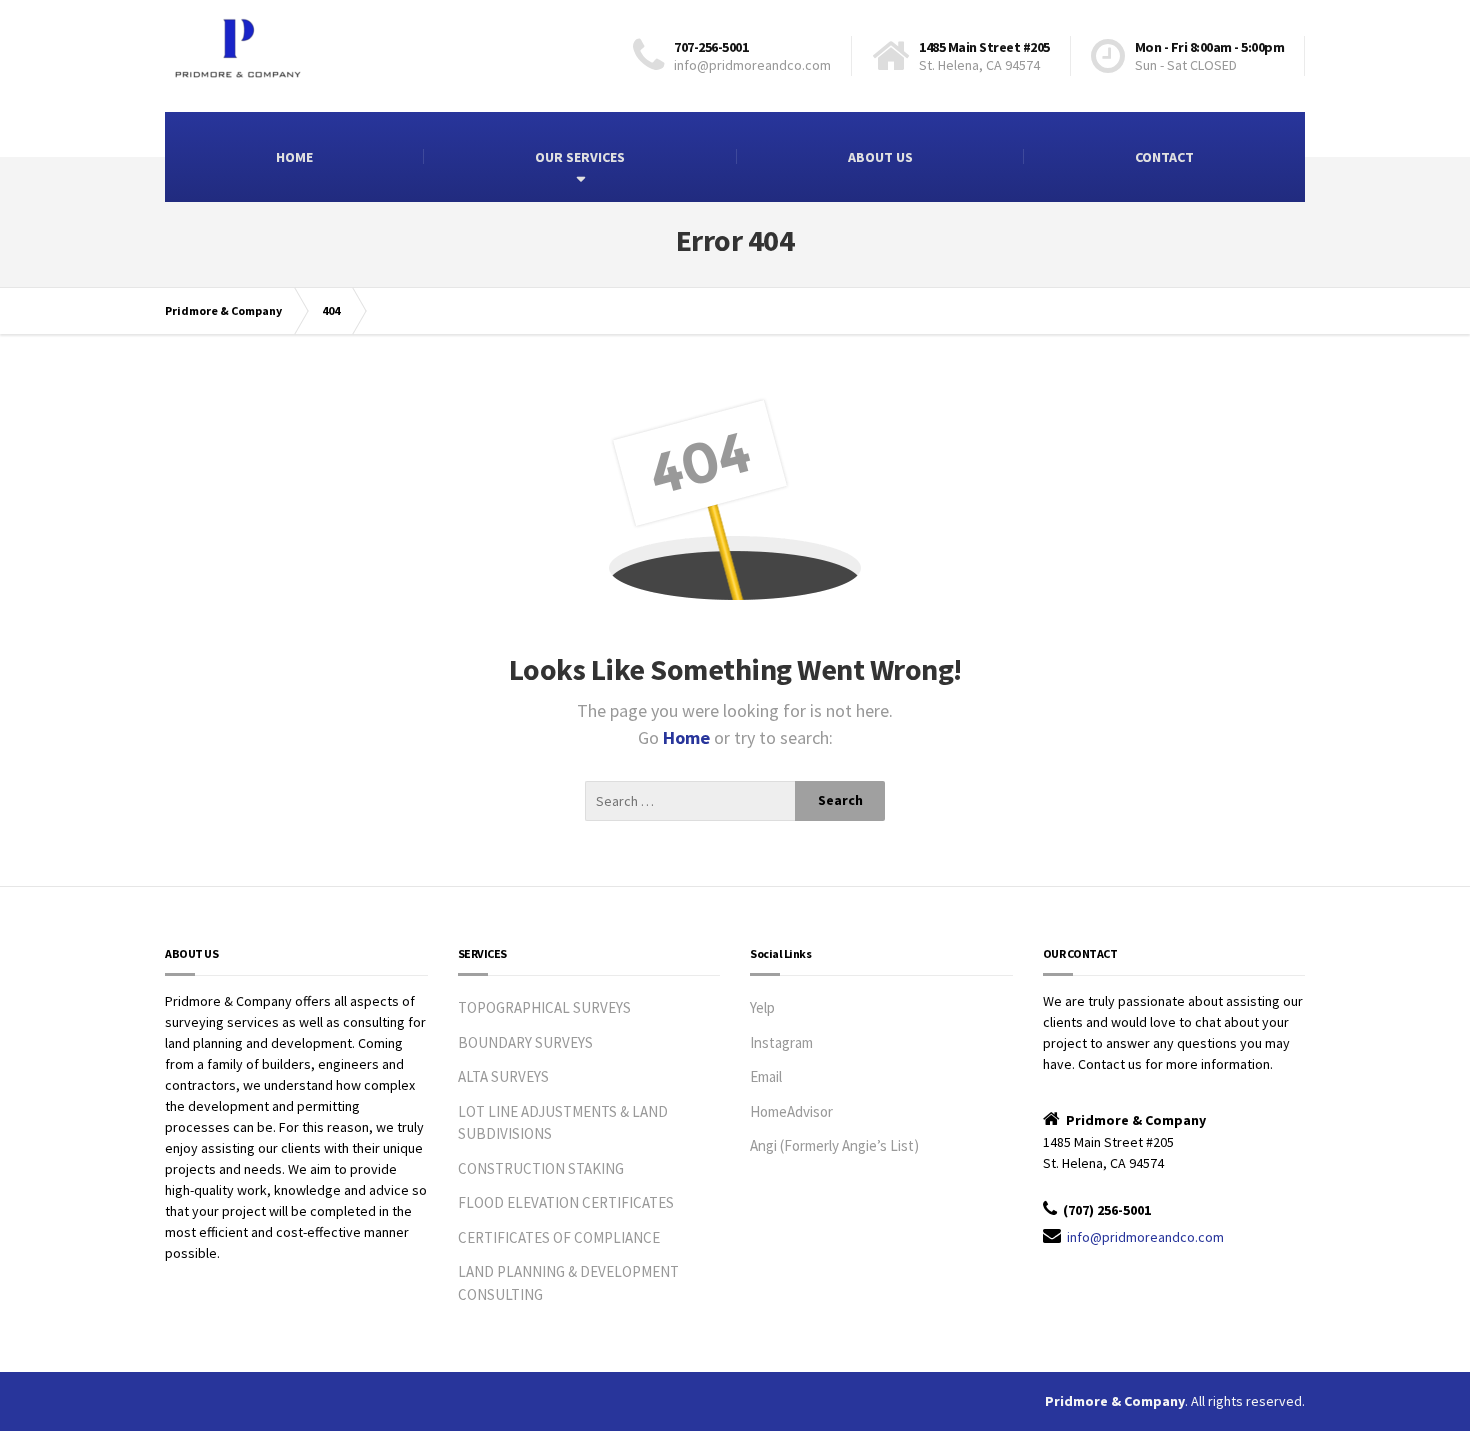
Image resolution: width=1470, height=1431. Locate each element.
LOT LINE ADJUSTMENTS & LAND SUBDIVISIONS (563, 1123)
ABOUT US (880, 157)
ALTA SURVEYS (503, 1076)
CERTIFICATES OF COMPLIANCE (559, 1237)
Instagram (781, 1042)
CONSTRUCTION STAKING (541, 1168)
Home (688, 737)
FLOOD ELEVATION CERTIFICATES (566, 1202)
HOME (294, 157)
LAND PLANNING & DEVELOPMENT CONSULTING (568, 1283)
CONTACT (1164, 157)
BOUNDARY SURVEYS (525, 1042)
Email (766, 1076)
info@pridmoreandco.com (1145, 1237)
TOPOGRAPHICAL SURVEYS (544, 1007)
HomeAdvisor (791, 1111)
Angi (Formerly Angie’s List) (834, 1145)
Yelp (762, 1007)
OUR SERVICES (580, 157)
